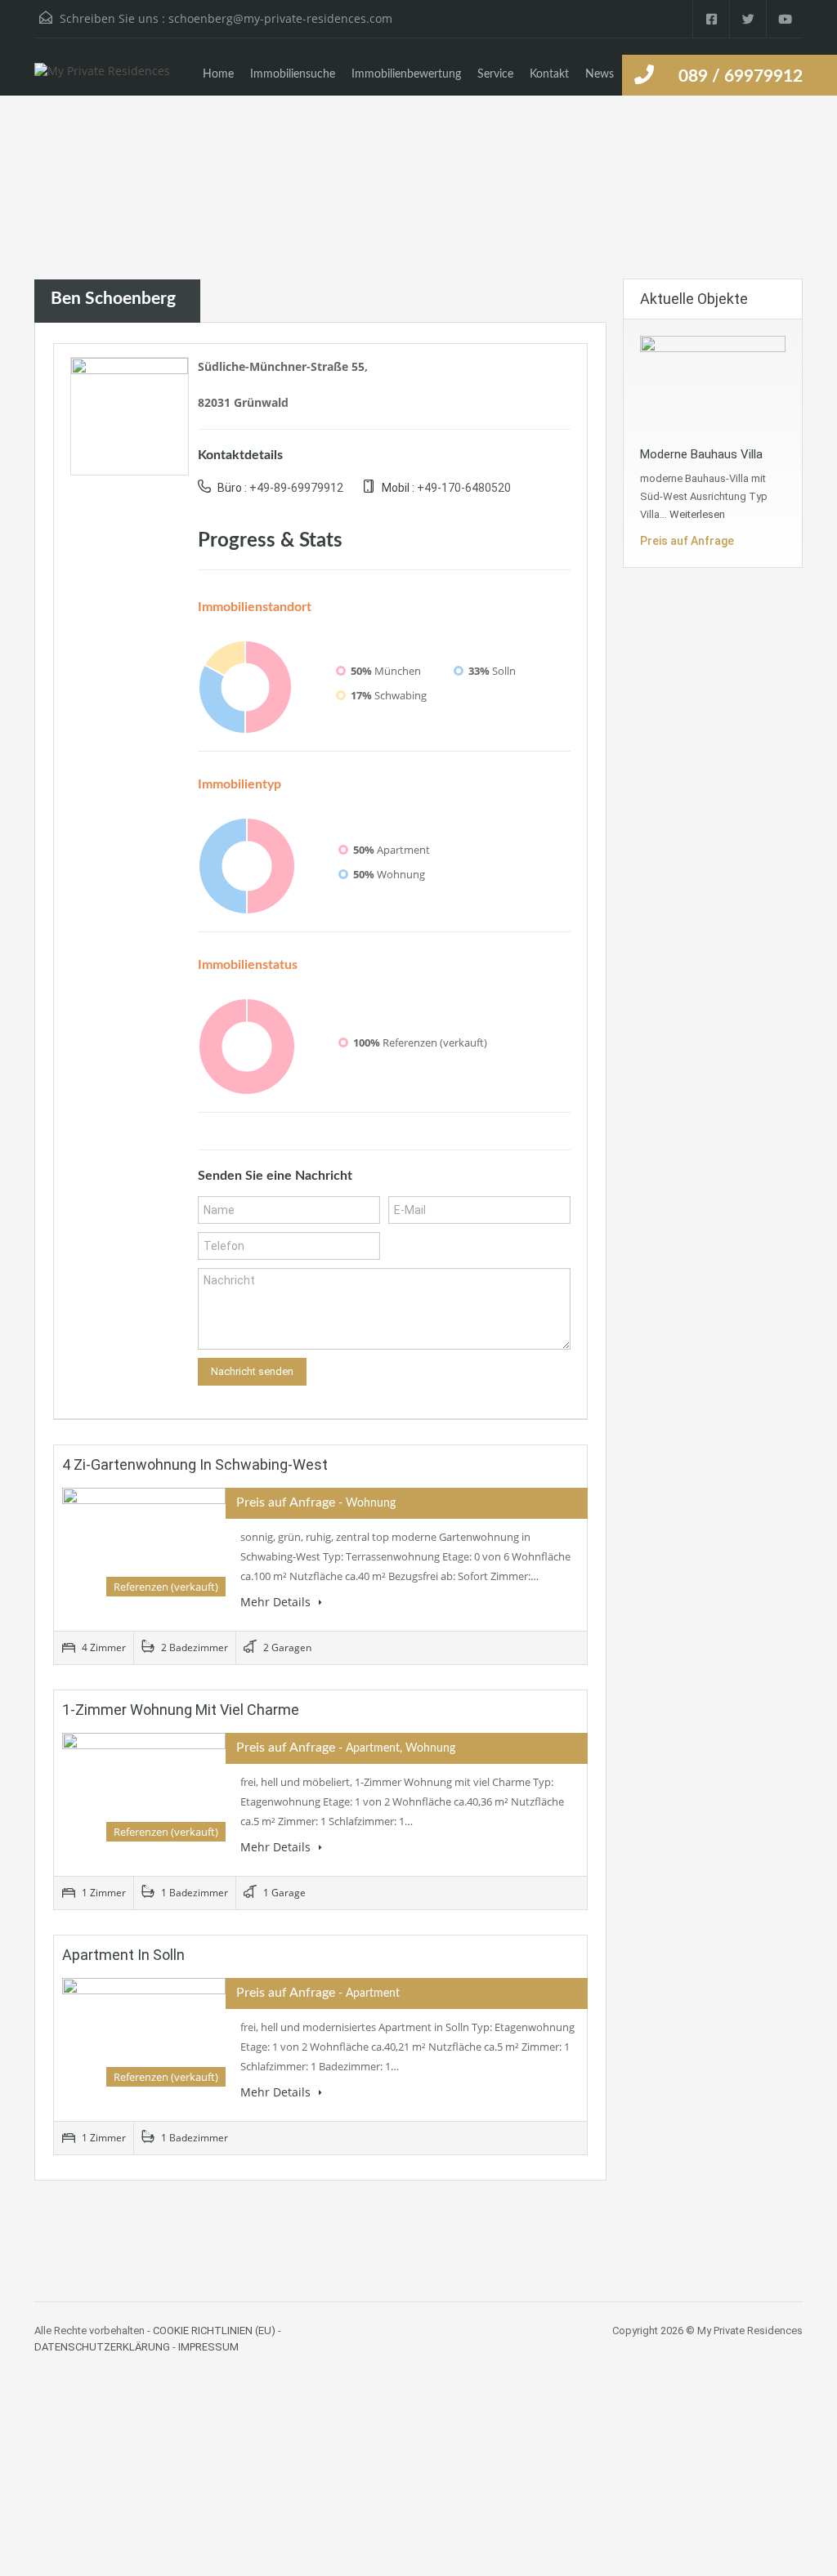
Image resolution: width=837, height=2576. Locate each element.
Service (495, 74)
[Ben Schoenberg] (130, 415)
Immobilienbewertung (406, 74)
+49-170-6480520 (464, 488)
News (600, 74)
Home (218, 74)
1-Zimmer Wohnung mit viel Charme (181, 1710)
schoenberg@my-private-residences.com (280, 18)
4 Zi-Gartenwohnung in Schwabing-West (195, 1464)
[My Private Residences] (102, 79)
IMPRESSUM (208, 2347)
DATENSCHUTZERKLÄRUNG (102, 2347)
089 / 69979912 (741, 76)
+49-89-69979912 (296, 488)
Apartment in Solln (123, 1955)
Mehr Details (277, 1602)
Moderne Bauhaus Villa (701, 454)
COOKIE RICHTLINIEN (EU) (214, 2330)
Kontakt (549, 74)
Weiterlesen (697, 514)
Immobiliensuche (293, 74)
